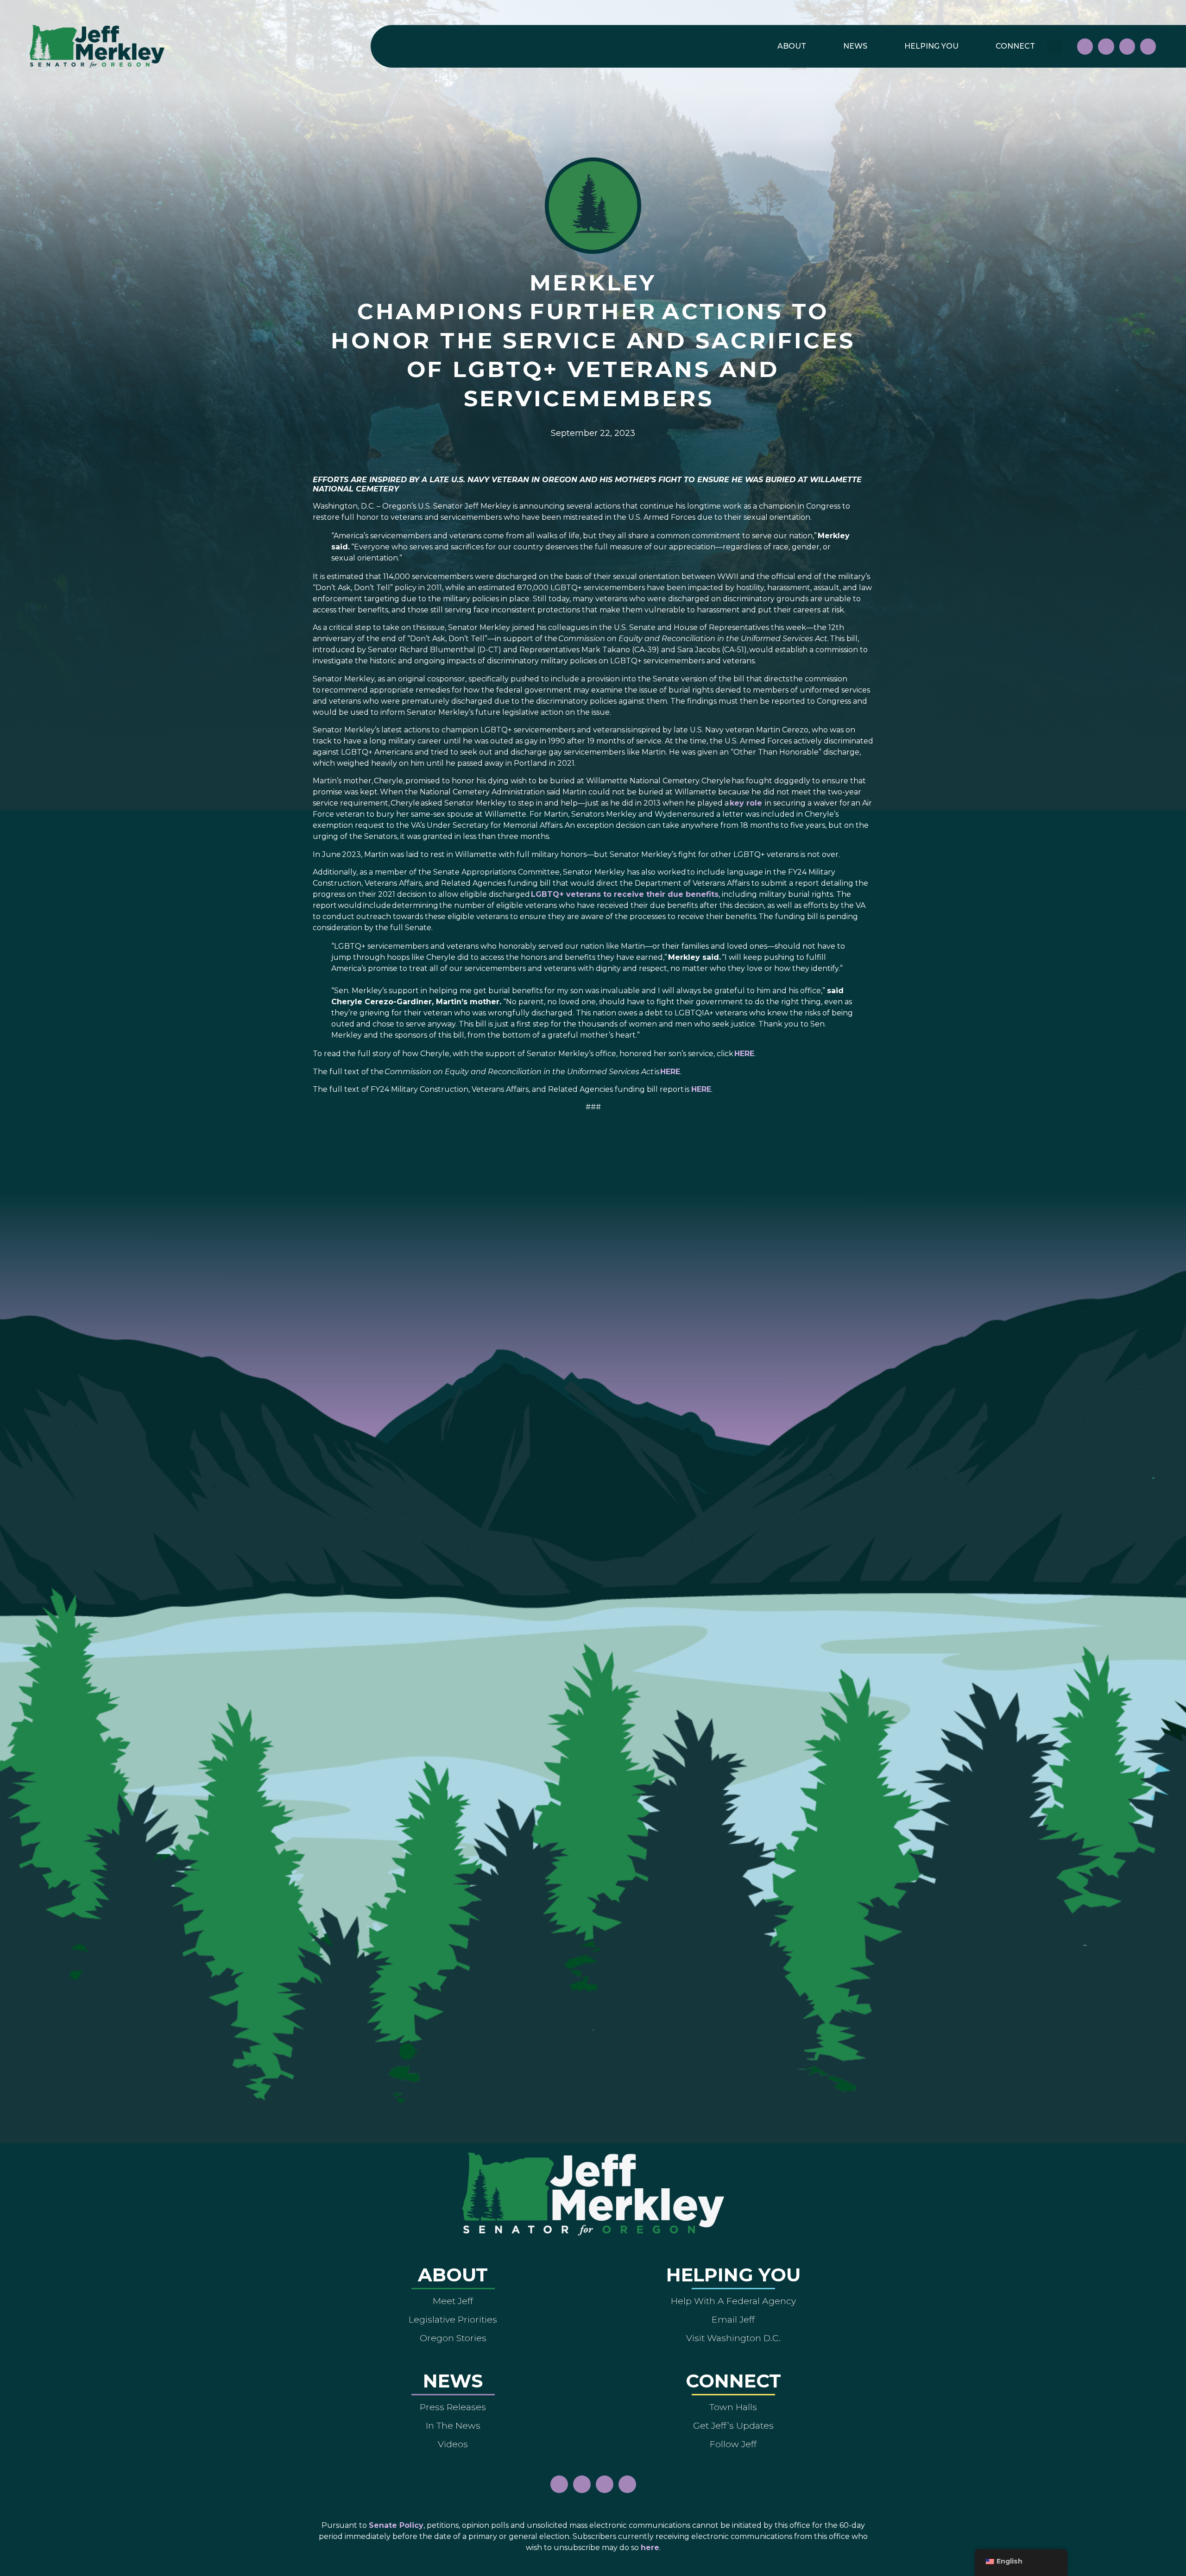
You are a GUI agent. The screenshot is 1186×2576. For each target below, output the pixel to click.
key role (746, 803)
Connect (1015, 46)
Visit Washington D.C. (733, 2338)
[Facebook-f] (1085, 46)
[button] (1055, 47)
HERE (744, 1054)
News (855, 46)
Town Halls (733, 2407)
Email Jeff (733, 2319)
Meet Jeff (453, 2301)
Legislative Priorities (453, 2319)
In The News (453, 2425)
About (792, 46)
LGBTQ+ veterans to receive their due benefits (625, 894)
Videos (453, 2444)
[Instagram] (1106, 46)
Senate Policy (396, 2525)
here (650, 2548)
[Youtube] (1127, 46)
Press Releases (453, 2407)
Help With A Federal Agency (733, 2301)
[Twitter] (1148, 46)
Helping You (931, 46)
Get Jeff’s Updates (733, 2425)
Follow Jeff (733, 2444)
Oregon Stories (453, 2338)
